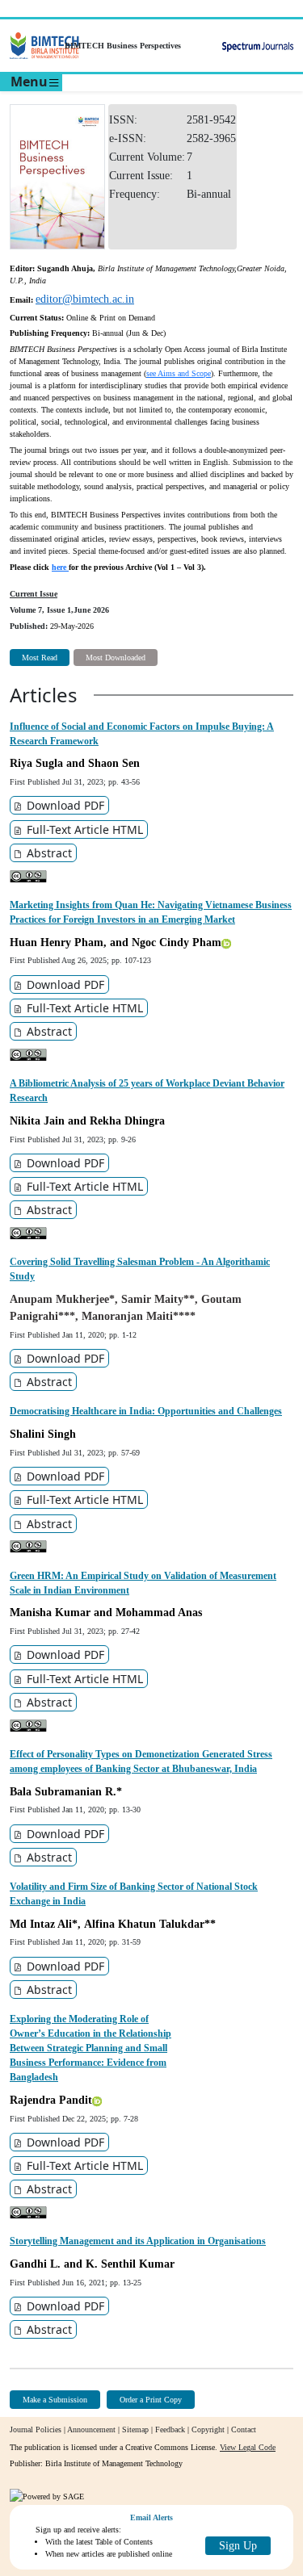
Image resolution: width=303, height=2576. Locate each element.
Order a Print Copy (151, 2400)
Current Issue (34, 594)
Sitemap (135, 2429)
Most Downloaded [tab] (116, 658)
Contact (244, 2429)
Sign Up (238, 2546)
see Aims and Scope (179, 373)
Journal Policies (36, 2429)
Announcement (91, 2429)
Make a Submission (55, 2400)
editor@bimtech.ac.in (85, 299)
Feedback (170, 2429)
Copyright (208, 2429)
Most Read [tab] (40, 658)
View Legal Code (248, 2447)
